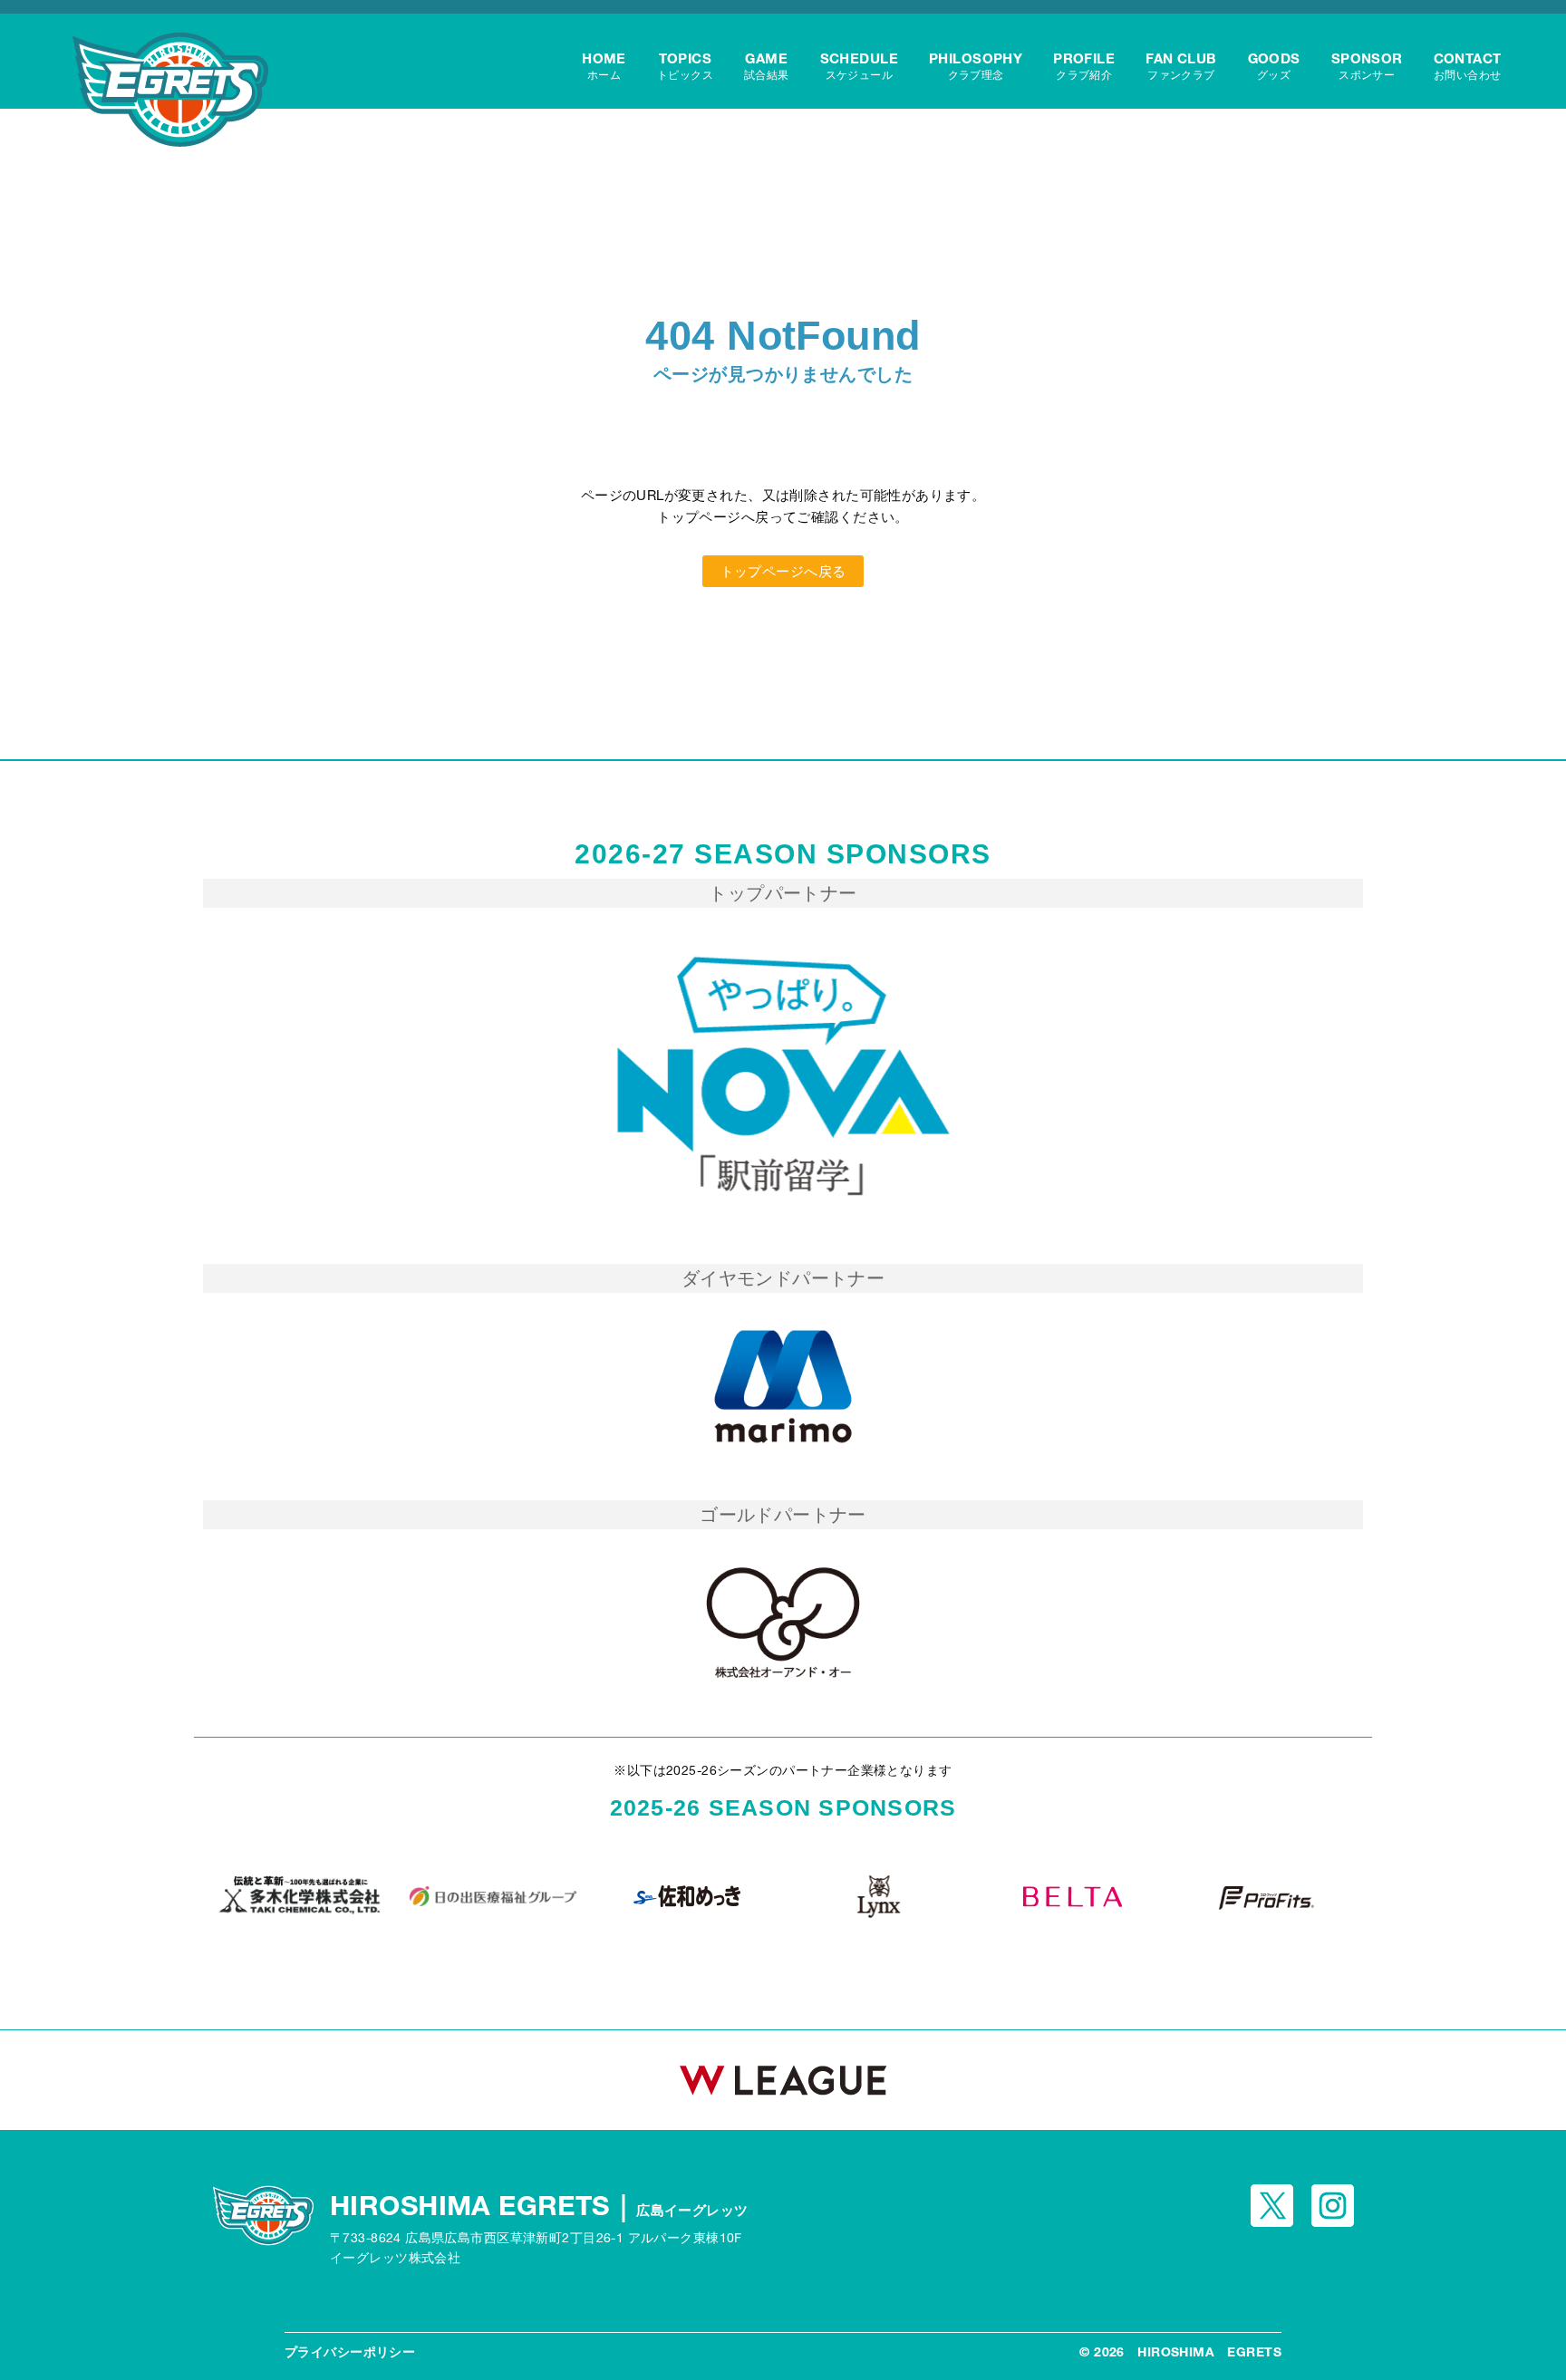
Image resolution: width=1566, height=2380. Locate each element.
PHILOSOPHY (976, 66)
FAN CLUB (1181, 66)
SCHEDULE (859, 66)
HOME (604, 66)
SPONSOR (1367, 66)
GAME (767, 66)
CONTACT (1468, 66)
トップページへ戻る (783, 571)
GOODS (1274, 66)
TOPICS (685, 66)
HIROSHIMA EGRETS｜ (539, 2206)
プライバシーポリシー (350, 2352)
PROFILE (1084, 66)
